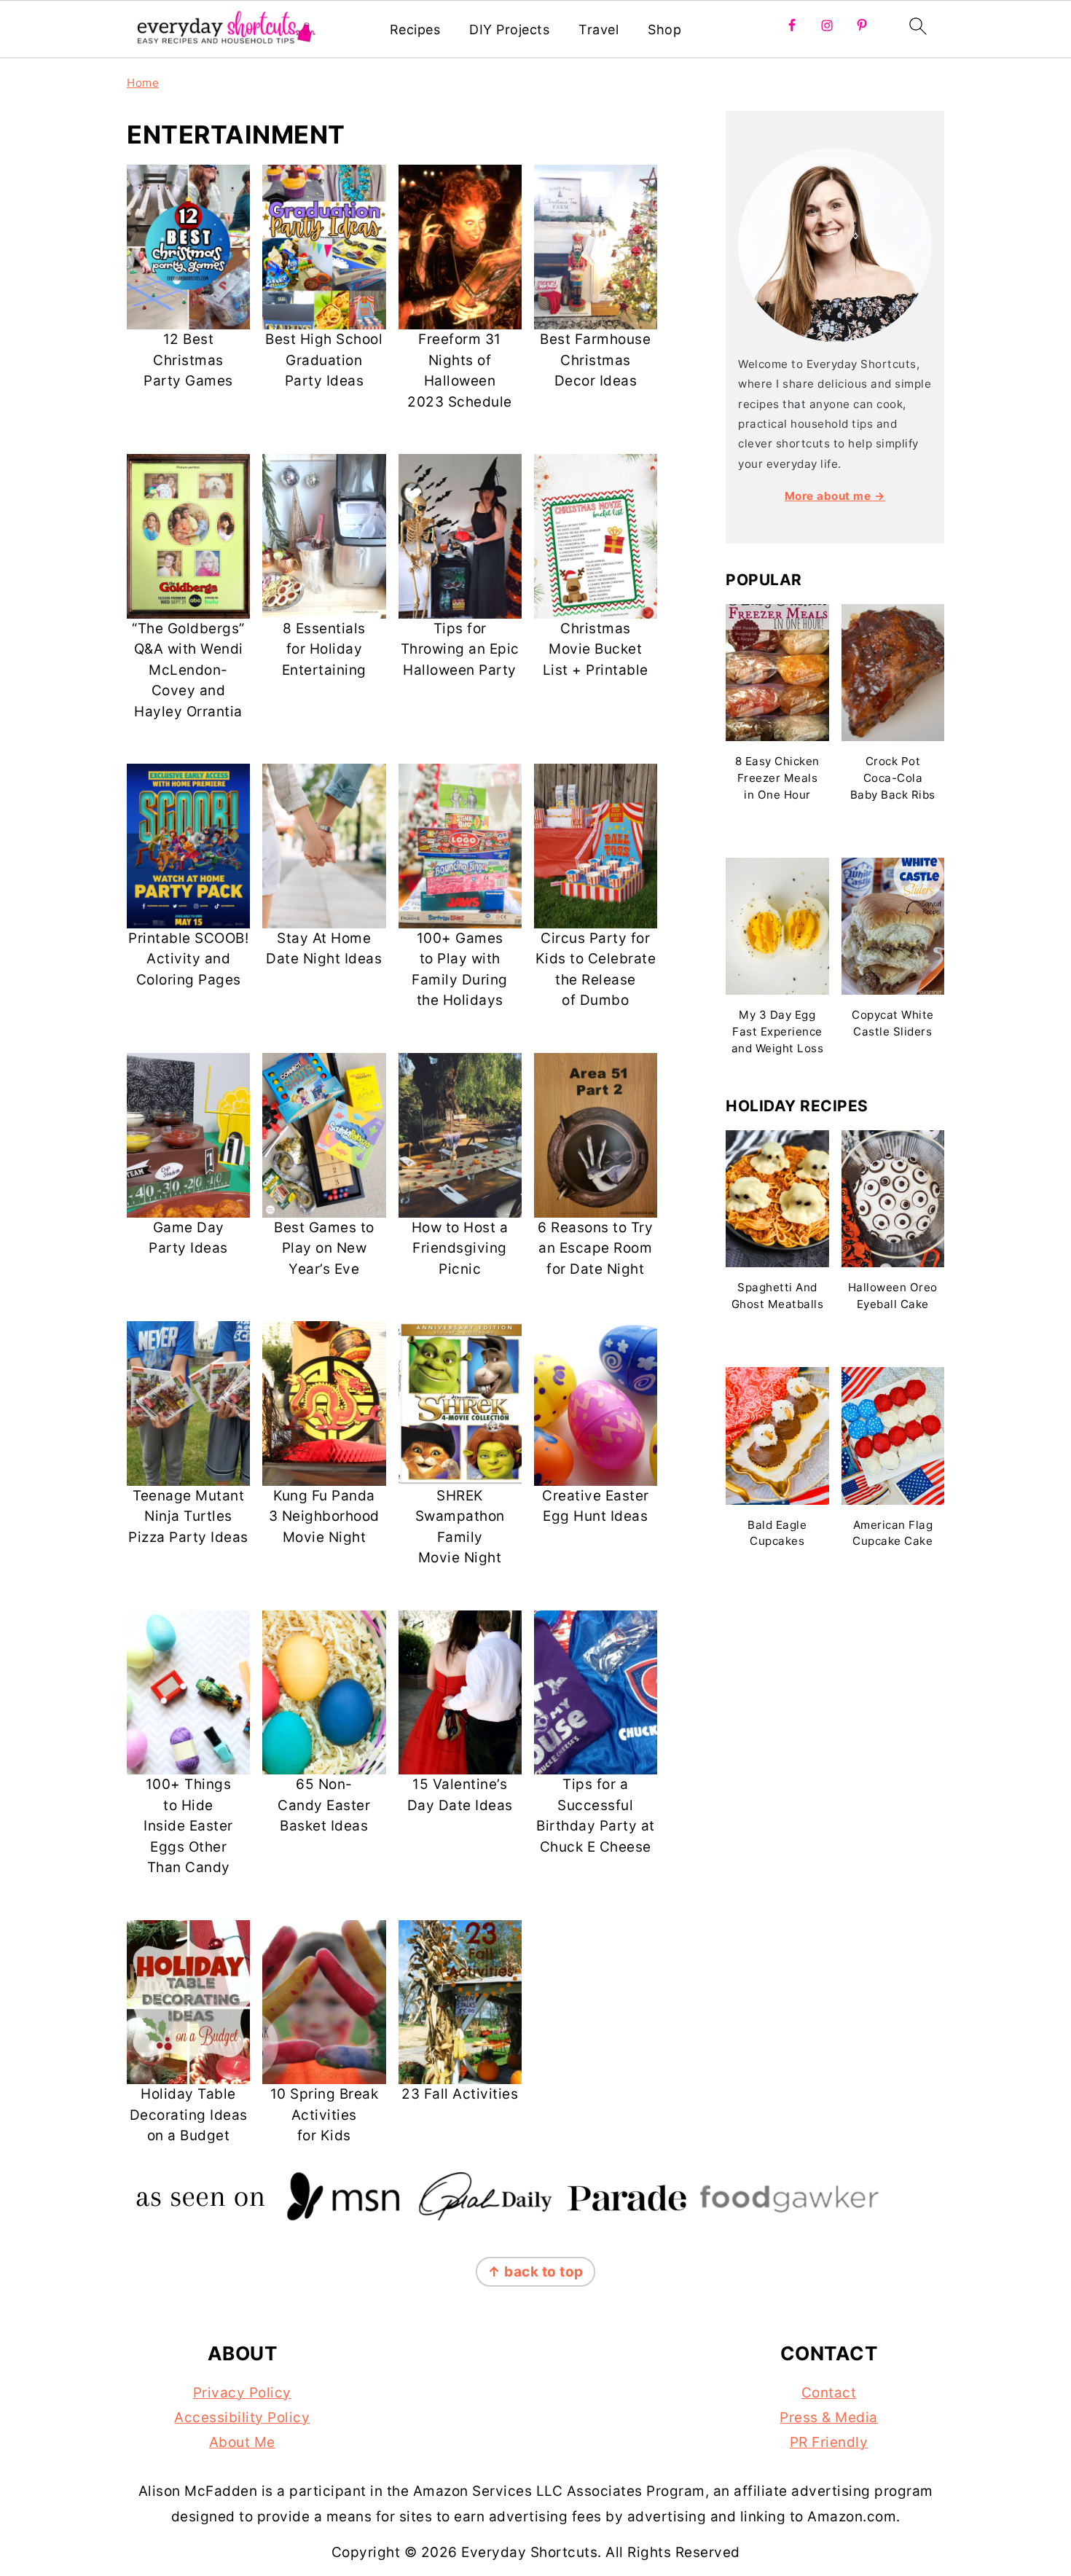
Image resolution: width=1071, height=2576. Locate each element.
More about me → (835, 496)
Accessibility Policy (242, 2418)
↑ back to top (535, 2272)
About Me (242, 2442)
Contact (829, 2393)
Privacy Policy (242, 2393)
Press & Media (829, 2418)
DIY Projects (509, 30)
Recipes (415, 30)
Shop (664, 30)
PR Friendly (829, 2442)
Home (143, 83)
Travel (599, 30)
